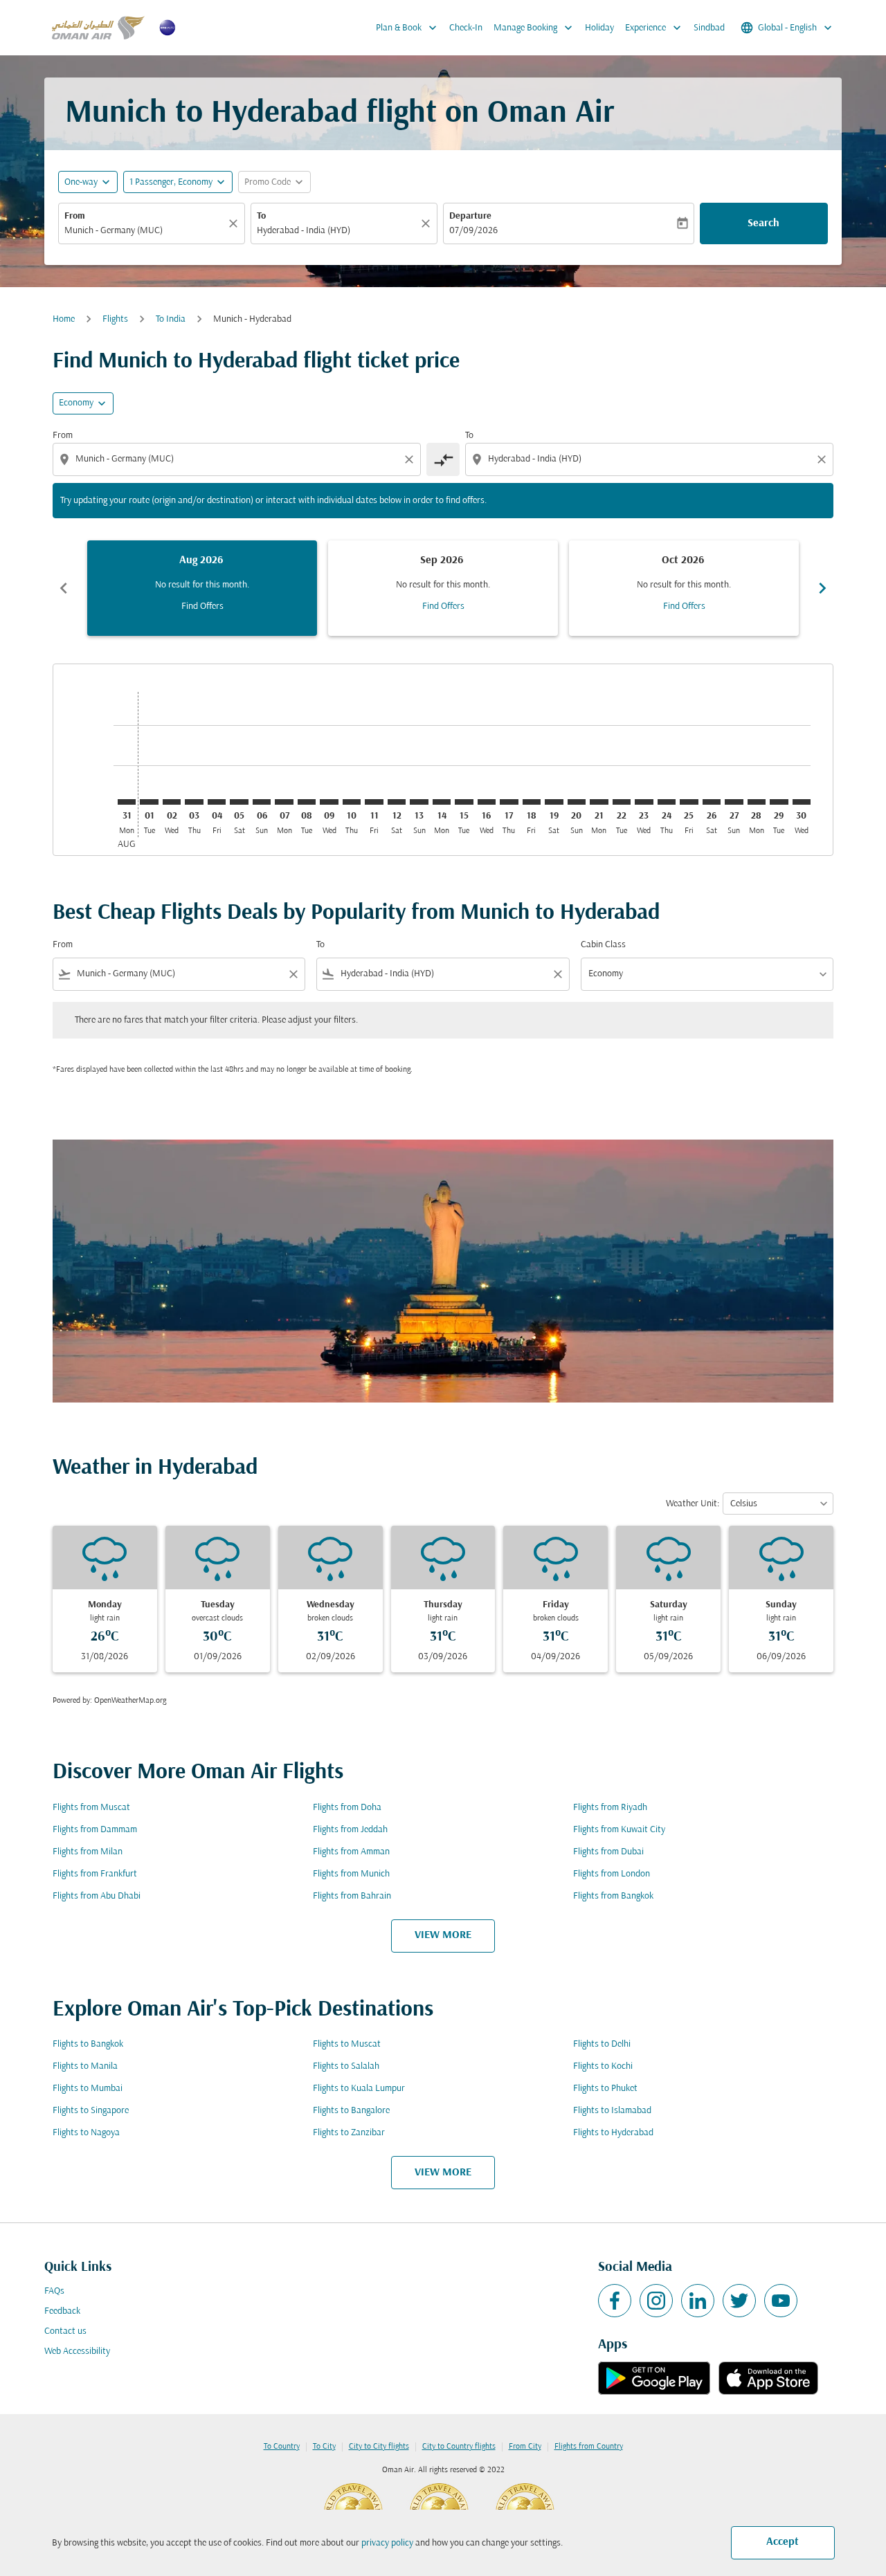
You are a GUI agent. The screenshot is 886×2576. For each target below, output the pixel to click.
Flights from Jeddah (350, 1830)
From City (525, 2447)
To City (324, 2447)
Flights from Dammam (95, 1830)
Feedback (62, 2311)
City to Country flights (459, 2447)
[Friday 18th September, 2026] (532, 802)
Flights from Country (589, 2447)
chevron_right (822, 588)
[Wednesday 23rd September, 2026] (644, 802)
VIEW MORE (443, 1935)
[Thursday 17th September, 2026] (509, 802)
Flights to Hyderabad (613, 2133)
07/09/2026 (473, 231)
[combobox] (145, 231)
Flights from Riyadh (610, 1808)
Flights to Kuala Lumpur (359, 2089)
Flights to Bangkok (88, 2044)
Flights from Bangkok (613, 1896)
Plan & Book (408, 28)
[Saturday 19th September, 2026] (554, 802)
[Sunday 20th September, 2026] (577, 802)
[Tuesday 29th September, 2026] (779, 802)
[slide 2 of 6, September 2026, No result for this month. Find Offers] (443, 588)
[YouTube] (781, 2301)
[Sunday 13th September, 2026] (419, 802)
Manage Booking (534, 28)
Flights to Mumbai (88, 2089)
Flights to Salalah (346, 2066)
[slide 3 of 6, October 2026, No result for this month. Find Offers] (684, 588)
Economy (76, 403)
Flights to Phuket (605, 2089)
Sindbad (709, 28)
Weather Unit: (693, 1504)
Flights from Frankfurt (95, 1874)
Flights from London (612, 1874)
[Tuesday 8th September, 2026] (307, 802)
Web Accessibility (77, 2351)
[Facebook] (615, 2301)
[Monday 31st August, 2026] (127, 802)
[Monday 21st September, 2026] (599, 802)
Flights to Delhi (602, 2044)
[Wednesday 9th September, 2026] (329, 802)
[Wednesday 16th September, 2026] (487, 802)
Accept (783, 2542)
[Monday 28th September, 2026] (757, 802)
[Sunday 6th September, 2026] (262, 802)
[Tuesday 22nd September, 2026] (622, 802)
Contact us (65, 2331)
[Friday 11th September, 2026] (374, 802)
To (261, 216)
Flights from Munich (351, 1874)
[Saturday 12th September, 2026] (397, 802)
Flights (115, 319)
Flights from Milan (88, 1852)
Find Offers (202, 606)
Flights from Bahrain (352, 1896)
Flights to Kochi (603, 2066)
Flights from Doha (347, 1808)
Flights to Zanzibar (349, 2133)
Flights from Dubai (608, 1852)
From (75, 216)
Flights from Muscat (91, 1808)
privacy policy (387, 2543)
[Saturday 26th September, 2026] (712, 802)
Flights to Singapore (91, 2111)
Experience (654, 28)
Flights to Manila (85, 2066)
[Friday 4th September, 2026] (217, 802)
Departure (470, 216)
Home (64, 319)
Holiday (599, 28)
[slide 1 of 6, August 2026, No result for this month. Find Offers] (202, 588)
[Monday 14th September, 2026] (442, 802)
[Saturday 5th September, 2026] (239, 802)
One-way (81, 182)
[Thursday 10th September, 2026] (352, 802)
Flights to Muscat (347, 2044)
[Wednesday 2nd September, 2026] (172, 802)
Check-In (466, 28)
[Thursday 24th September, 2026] (667, 802)
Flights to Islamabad (612, 2111)
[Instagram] (656, 2301)
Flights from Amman (351, 1852)
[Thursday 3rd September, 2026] (194, 802)
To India (171, 319)
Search (763, 223)
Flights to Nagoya (86, 2133)
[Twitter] (739, 2301)
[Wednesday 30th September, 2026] (802, 802)
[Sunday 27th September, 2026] (734, 802)
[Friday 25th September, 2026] (689, 802)
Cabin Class (603, 945)
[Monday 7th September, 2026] (284, 802)
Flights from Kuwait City (619, 1830)
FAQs (54, 2291)
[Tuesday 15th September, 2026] (464, 802)
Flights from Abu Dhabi (97, 1896)
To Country (282, 2447)
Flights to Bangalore (351, 2111)
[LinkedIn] (698, 2301)
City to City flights (379, 2447)
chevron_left (64, 588)
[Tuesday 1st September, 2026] (149, 802)
